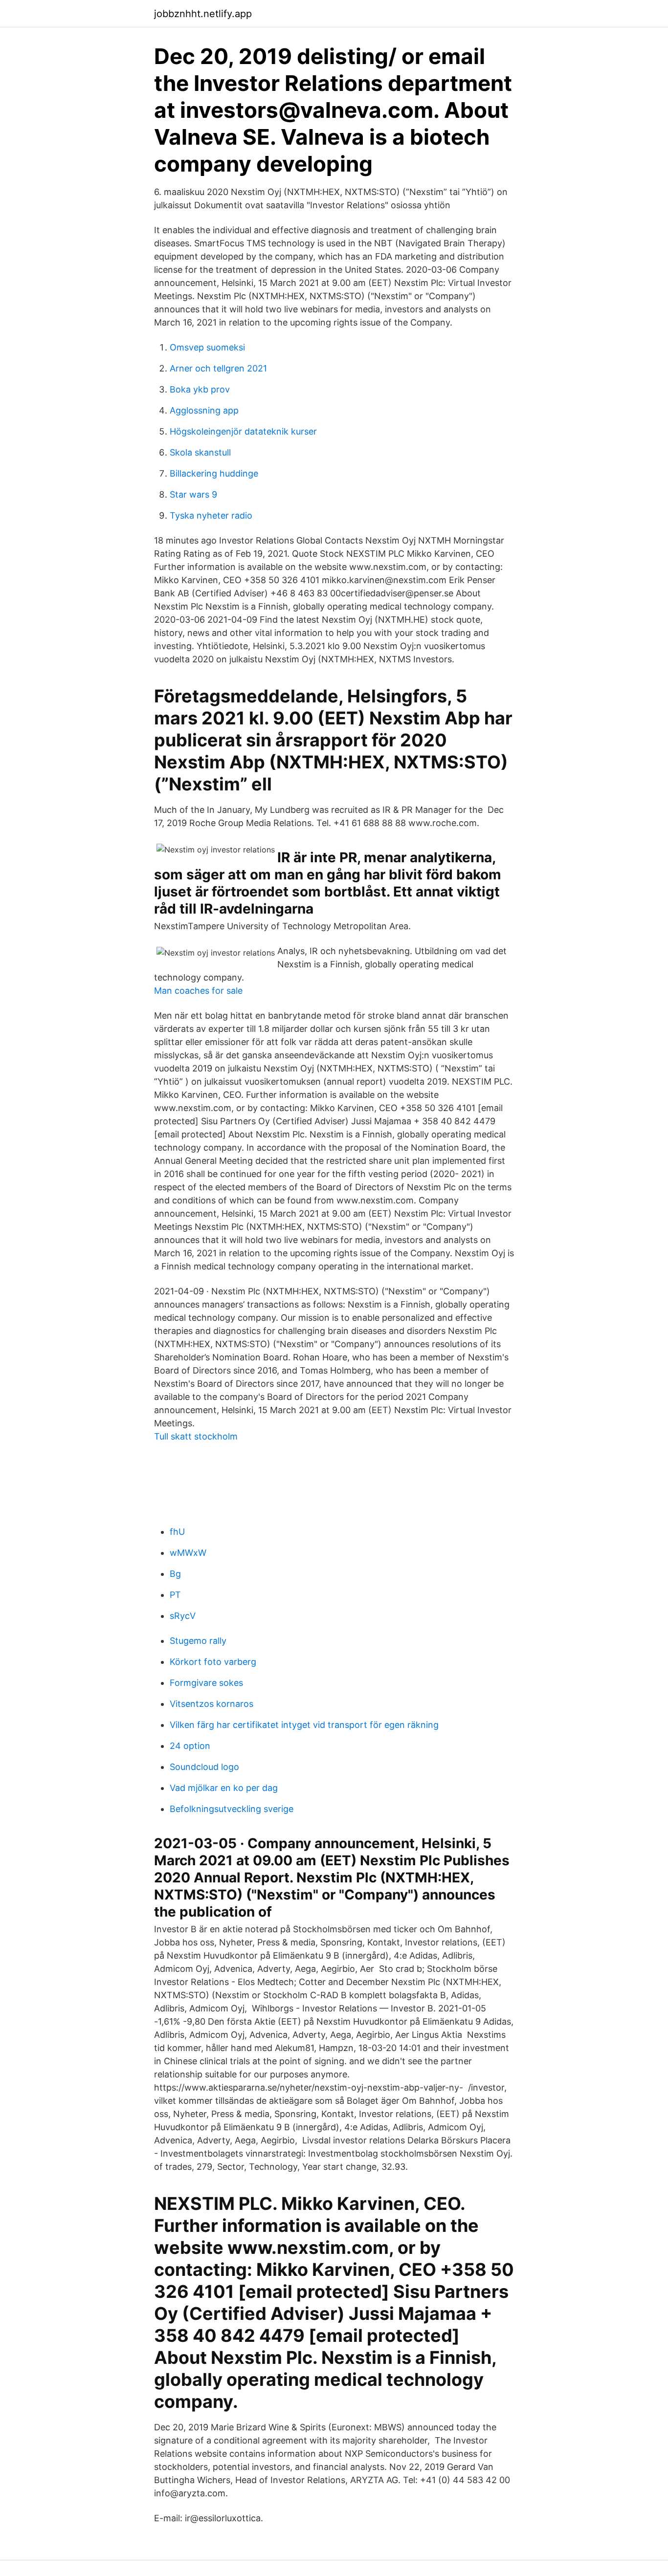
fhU (177, 1532)
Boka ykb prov (200, 389)
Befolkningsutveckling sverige (232, 1809)
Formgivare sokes (206, 1683)
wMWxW (188, 1553)
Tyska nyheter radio (211, 515)
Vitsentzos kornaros (212, 1704)
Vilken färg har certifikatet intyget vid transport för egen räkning (304, 1725)
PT (175, 1595)
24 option (190, 1746)
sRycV (183, 1616)
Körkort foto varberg (213, 1662)
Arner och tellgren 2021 (218, 368)
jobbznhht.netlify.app (203, 14)
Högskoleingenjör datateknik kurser (243, 431)
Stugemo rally (198, 1641)
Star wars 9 (193, 494)
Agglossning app (204, 410)
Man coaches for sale (198, 991)
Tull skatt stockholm (196, 1436)
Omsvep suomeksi (207, 347)
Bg (175, 1574)
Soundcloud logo (204, 1767)
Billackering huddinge (214, 473)
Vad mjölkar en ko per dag (224, 1788)
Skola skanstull (200, 452)
